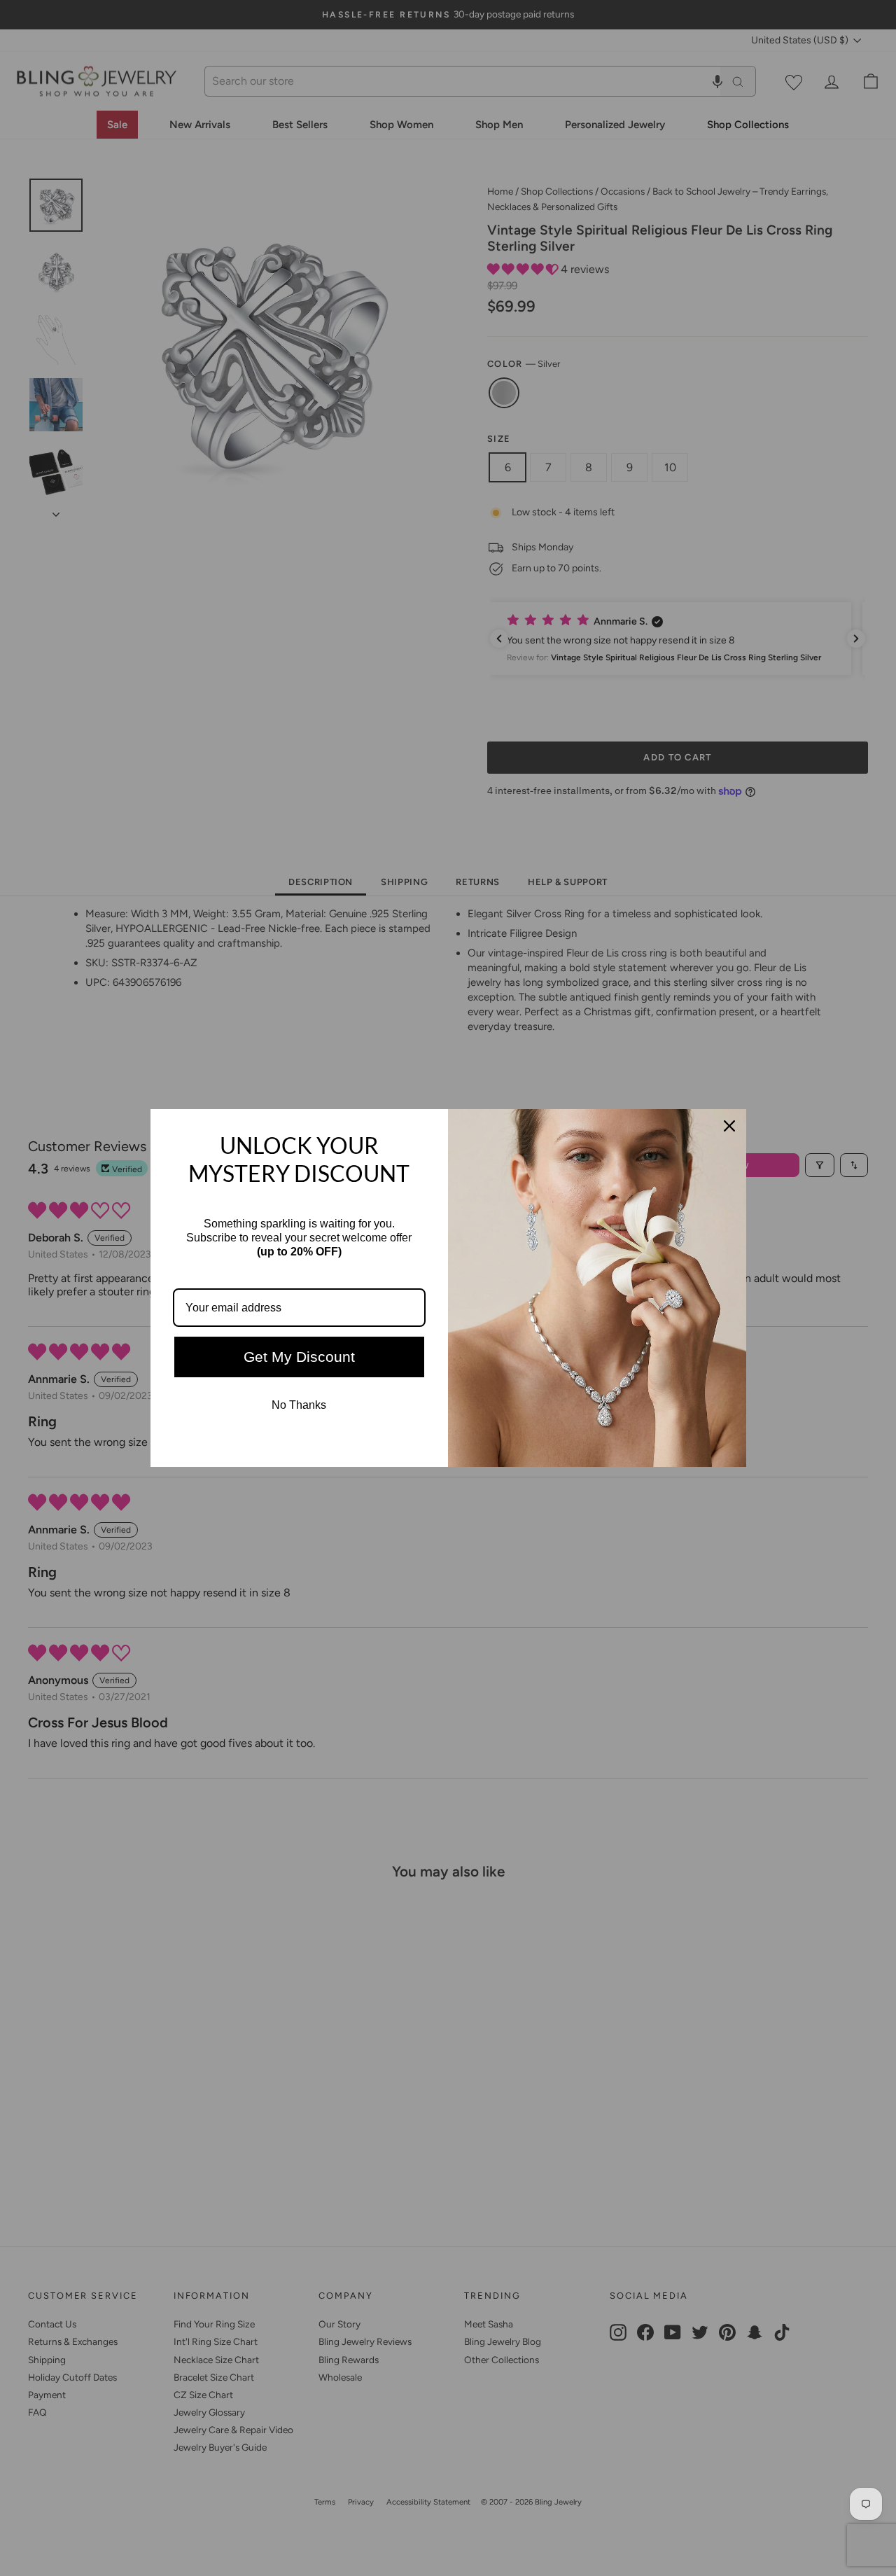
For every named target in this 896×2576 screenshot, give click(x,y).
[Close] (729, 1126)
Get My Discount (299, 1357)
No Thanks (299, 1405)
